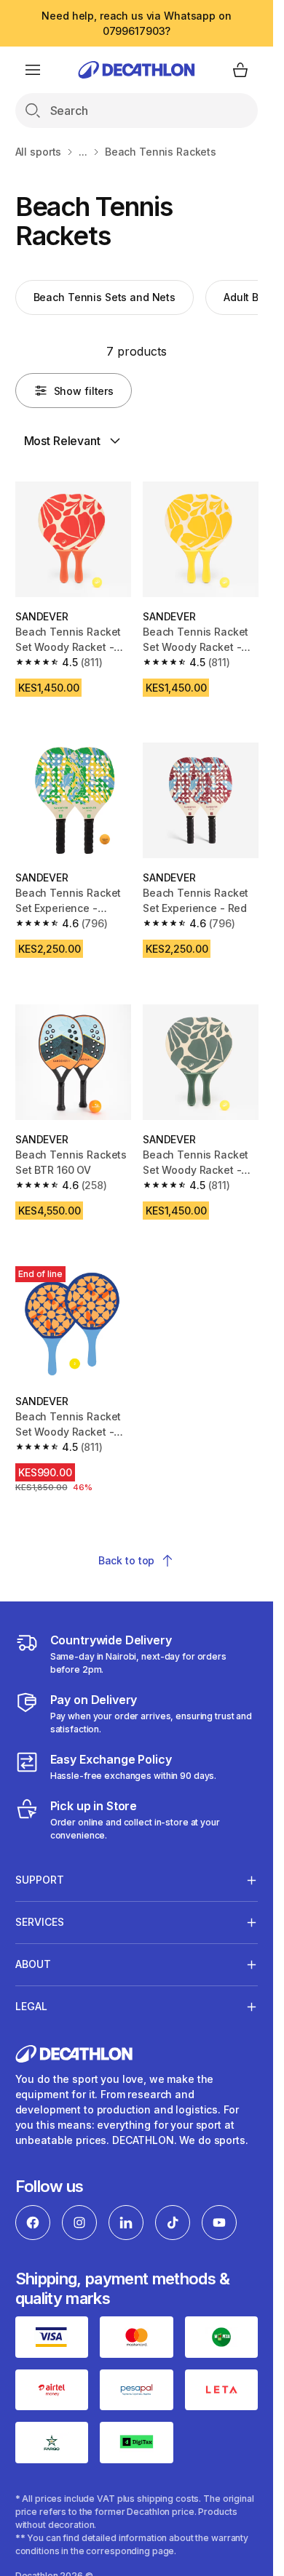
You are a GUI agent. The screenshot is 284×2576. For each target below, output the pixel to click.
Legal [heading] (31, 2006)
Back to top (126, 1560)
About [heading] (33, 1964)
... (83, 152)
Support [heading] (40, 1880)
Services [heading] (40, 1922)
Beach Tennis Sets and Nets (104, 297)
